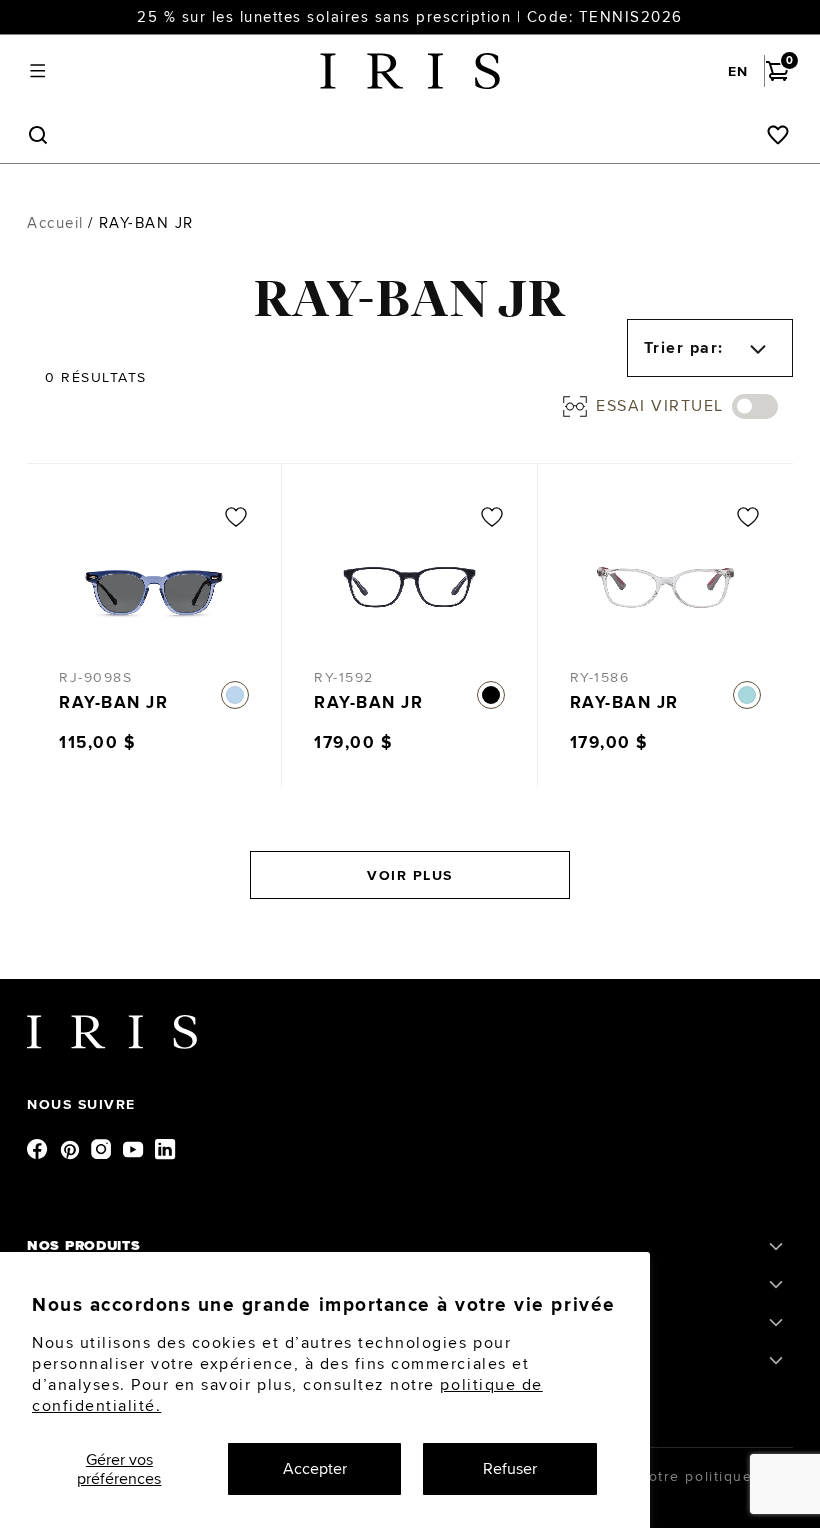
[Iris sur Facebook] (39, 1148)
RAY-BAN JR (113, 702)
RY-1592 (344, 677)
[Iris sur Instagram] (103, 1148)
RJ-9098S (95, 677)
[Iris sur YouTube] (135, 1148)
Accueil (55, 222)
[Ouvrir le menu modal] (37, 71)
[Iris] (410, 71)
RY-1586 (600, 677)
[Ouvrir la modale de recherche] (37, 135)
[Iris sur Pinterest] (71, 1148)
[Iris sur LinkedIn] (167, 1148)
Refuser (510, 1468)
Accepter (315, 1468)
